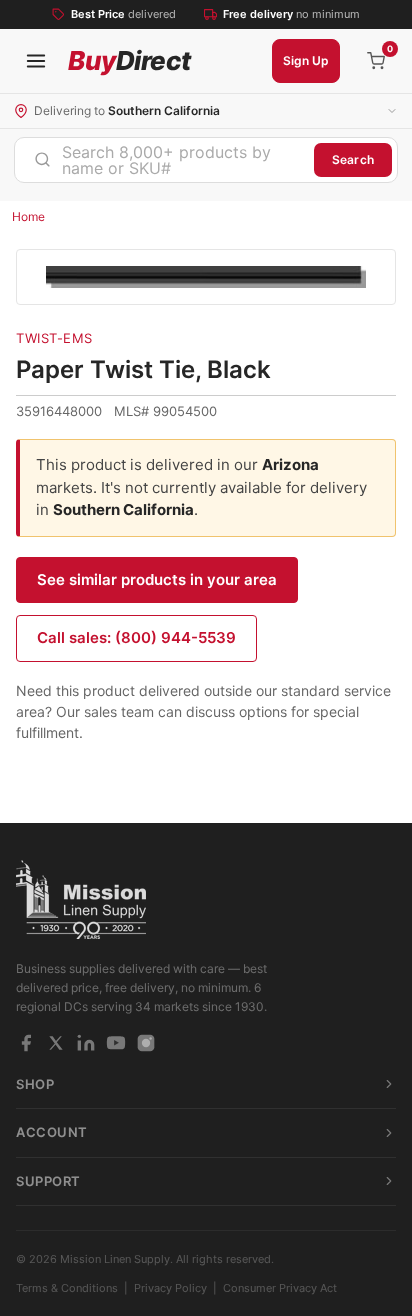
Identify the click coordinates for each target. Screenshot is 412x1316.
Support (48, 1181)
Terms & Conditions (67, 1288)
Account (52, 1132)
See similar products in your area (157, 579)
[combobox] (164, 160)
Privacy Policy (170, 1288)
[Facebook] (26, 1043)
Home (28, 216)
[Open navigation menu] (36, 61)
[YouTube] (116, 1043)
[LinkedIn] (86, 1043)
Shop (35, 1084)
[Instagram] (146, 1043)
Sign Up (306, 60)
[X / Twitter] (56, 1043)
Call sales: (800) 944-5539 (136, 637)
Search (353, 159)
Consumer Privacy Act (280, 1288)
